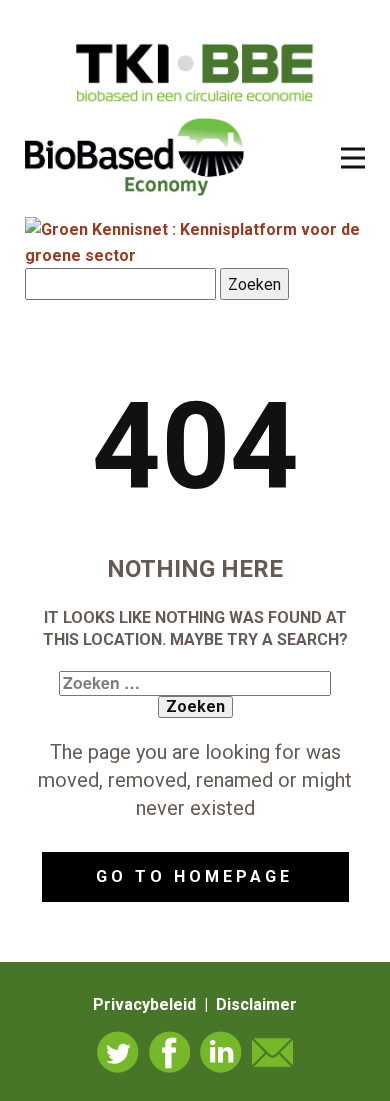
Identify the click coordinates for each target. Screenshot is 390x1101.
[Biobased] (134, 155)
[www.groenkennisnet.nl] (195, 255)
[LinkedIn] (221, 1052)
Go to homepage (194, 876)
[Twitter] (118, 1052)
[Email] (273, 1052)
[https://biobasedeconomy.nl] (195, 72)
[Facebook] (170, 1052)
